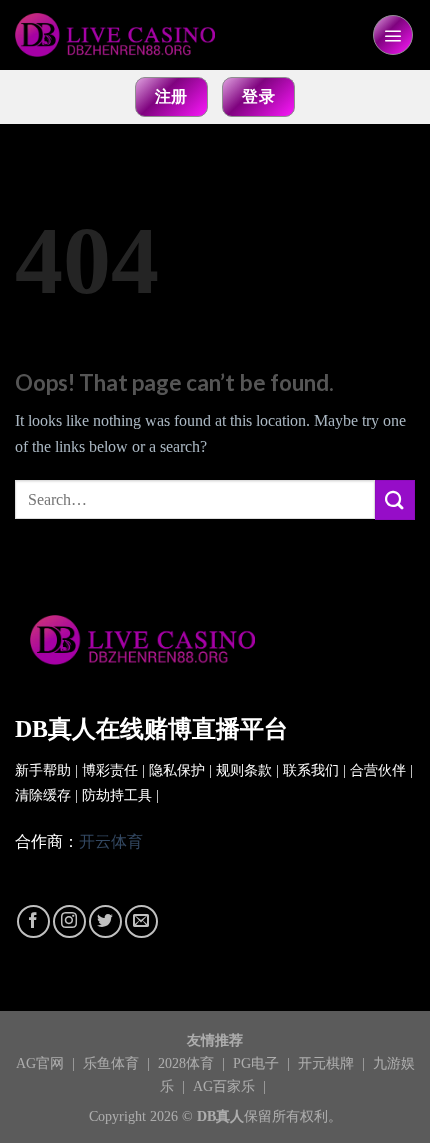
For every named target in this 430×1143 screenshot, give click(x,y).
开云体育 (111, 841)
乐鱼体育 (113, 1063)
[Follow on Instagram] (69, 921)
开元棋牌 (328, 1063)
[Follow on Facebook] (33, 921)
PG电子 (258, 1063)
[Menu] (393, 35)
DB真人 (220, 1116)
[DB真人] (115, 35)
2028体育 (188, 1063)
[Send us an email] (141, 921)
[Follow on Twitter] (105, 921)
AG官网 (42, 1063)
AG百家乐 (226, 1086)
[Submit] (395, 499)
